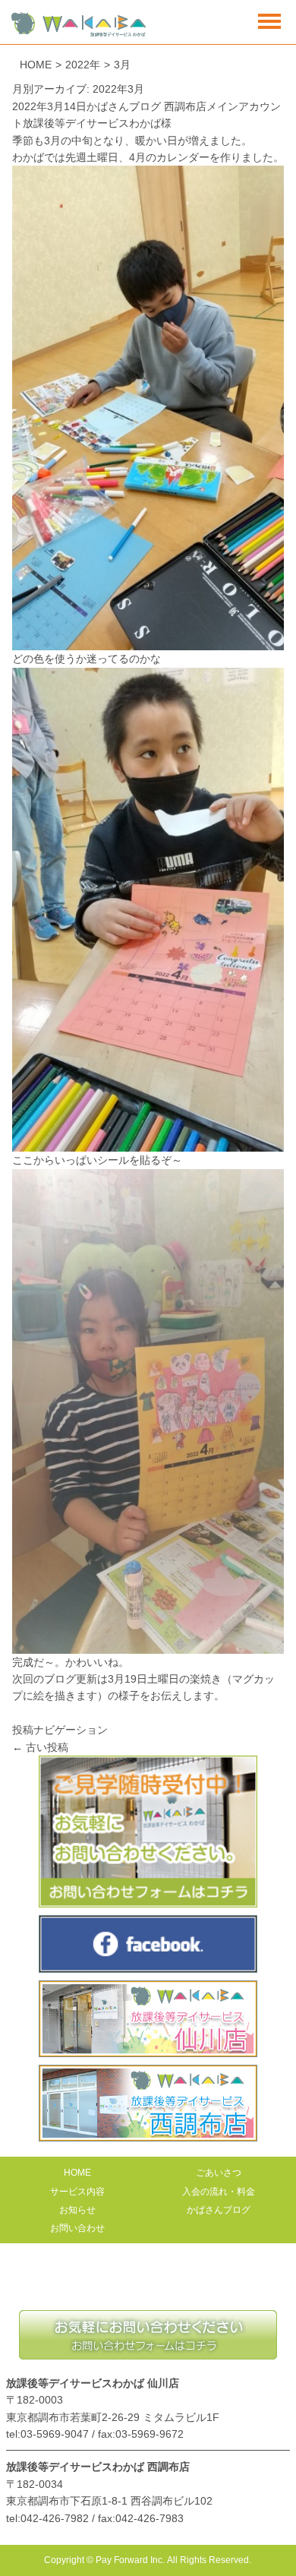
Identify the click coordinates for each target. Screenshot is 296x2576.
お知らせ (77, 2210)
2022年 (83, 65)
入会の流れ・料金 (219, 2192)
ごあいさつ (219, 2173)
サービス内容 (77, 2192)
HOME (36, 65)
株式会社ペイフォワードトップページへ (148, 2284)
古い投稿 (40, 1747)
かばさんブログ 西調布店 (146, 106)
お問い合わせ (77, 2228)
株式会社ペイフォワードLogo (79, 25)
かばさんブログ (219, 2210)
